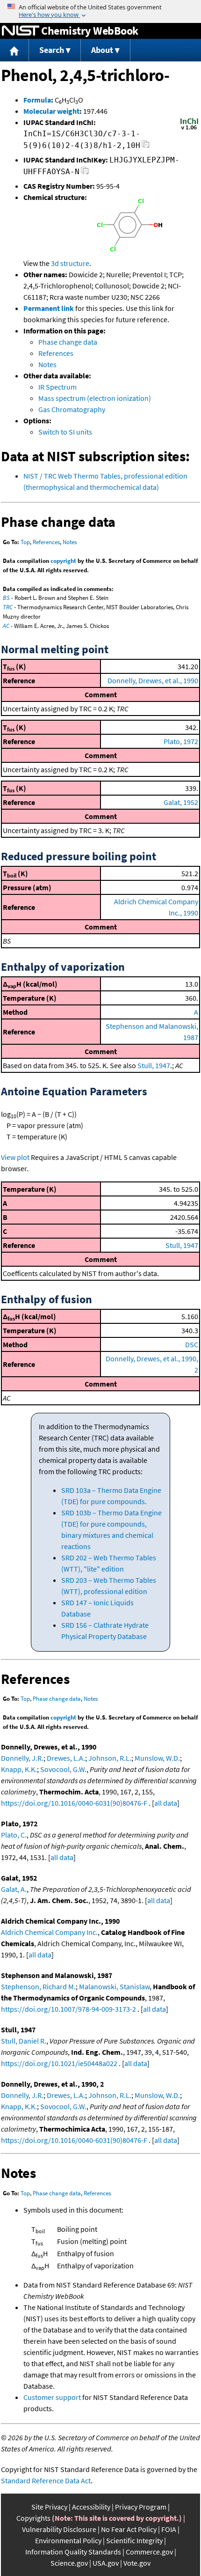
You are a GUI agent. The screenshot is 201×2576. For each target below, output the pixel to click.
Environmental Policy (68, 2540)
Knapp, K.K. (19, 1769)
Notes (47, 364)
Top (25, 542)
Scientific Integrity (134, 2540)
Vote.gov (137, 2563)
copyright (63, 561)
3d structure (70, 263)
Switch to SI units (65, 432)
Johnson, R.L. (110, 1758)
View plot (15, 1157)
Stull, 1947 (154, 1065)
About (102, 50)
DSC (192, 1344)
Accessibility (91, 2507)
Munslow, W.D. (157, 1758)
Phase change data (68, 342)
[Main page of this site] (14, 50)
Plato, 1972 (181, 741)
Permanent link (49, 308)
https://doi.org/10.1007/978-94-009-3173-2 (68, 2009)
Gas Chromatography (72, 409)
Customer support (52, 2397)
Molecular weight (51, 111)
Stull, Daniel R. (24, 2041)
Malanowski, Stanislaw (114, 1986)
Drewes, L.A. (66, 1758)
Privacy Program (141, 2507)
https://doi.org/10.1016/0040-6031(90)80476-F (74, 1803)
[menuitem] (14, 50)
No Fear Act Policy (129, 2529)
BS (6, 598)
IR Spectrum (57, 387)
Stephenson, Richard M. (38, 1986)
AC (6, 626)
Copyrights (33, 2518)
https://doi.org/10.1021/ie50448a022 (59, 2063)
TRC (8, 607)
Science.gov (69, 2563)
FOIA (169, 2529)
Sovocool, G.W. (63, 1769)
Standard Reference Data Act (46, 2480)
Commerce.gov (149, 2552)
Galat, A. (14, 1889)
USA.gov (106, 2563)
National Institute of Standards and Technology (21, 31)
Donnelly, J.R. (22, 1758)
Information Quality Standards (73, 2552)
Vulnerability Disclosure (59, 2529)
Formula (37, 100)
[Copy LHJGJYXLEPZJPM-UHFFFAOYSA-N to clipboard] (85, 173)
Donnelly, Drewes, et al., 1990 (153, 680)
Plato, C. (14, 1835)
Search (52, 50)
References (56, 353)
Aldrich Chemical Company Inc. (49, 1932)
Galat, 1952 (181, 802)
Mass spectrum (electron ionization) (95, 398)
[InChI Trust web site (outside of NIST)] (189, 129)
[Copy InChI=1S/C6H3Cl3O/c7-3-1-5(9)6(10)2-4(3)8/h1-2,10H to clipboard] (146, 147)
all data (166, 1803)
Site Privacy (49, 2507)
